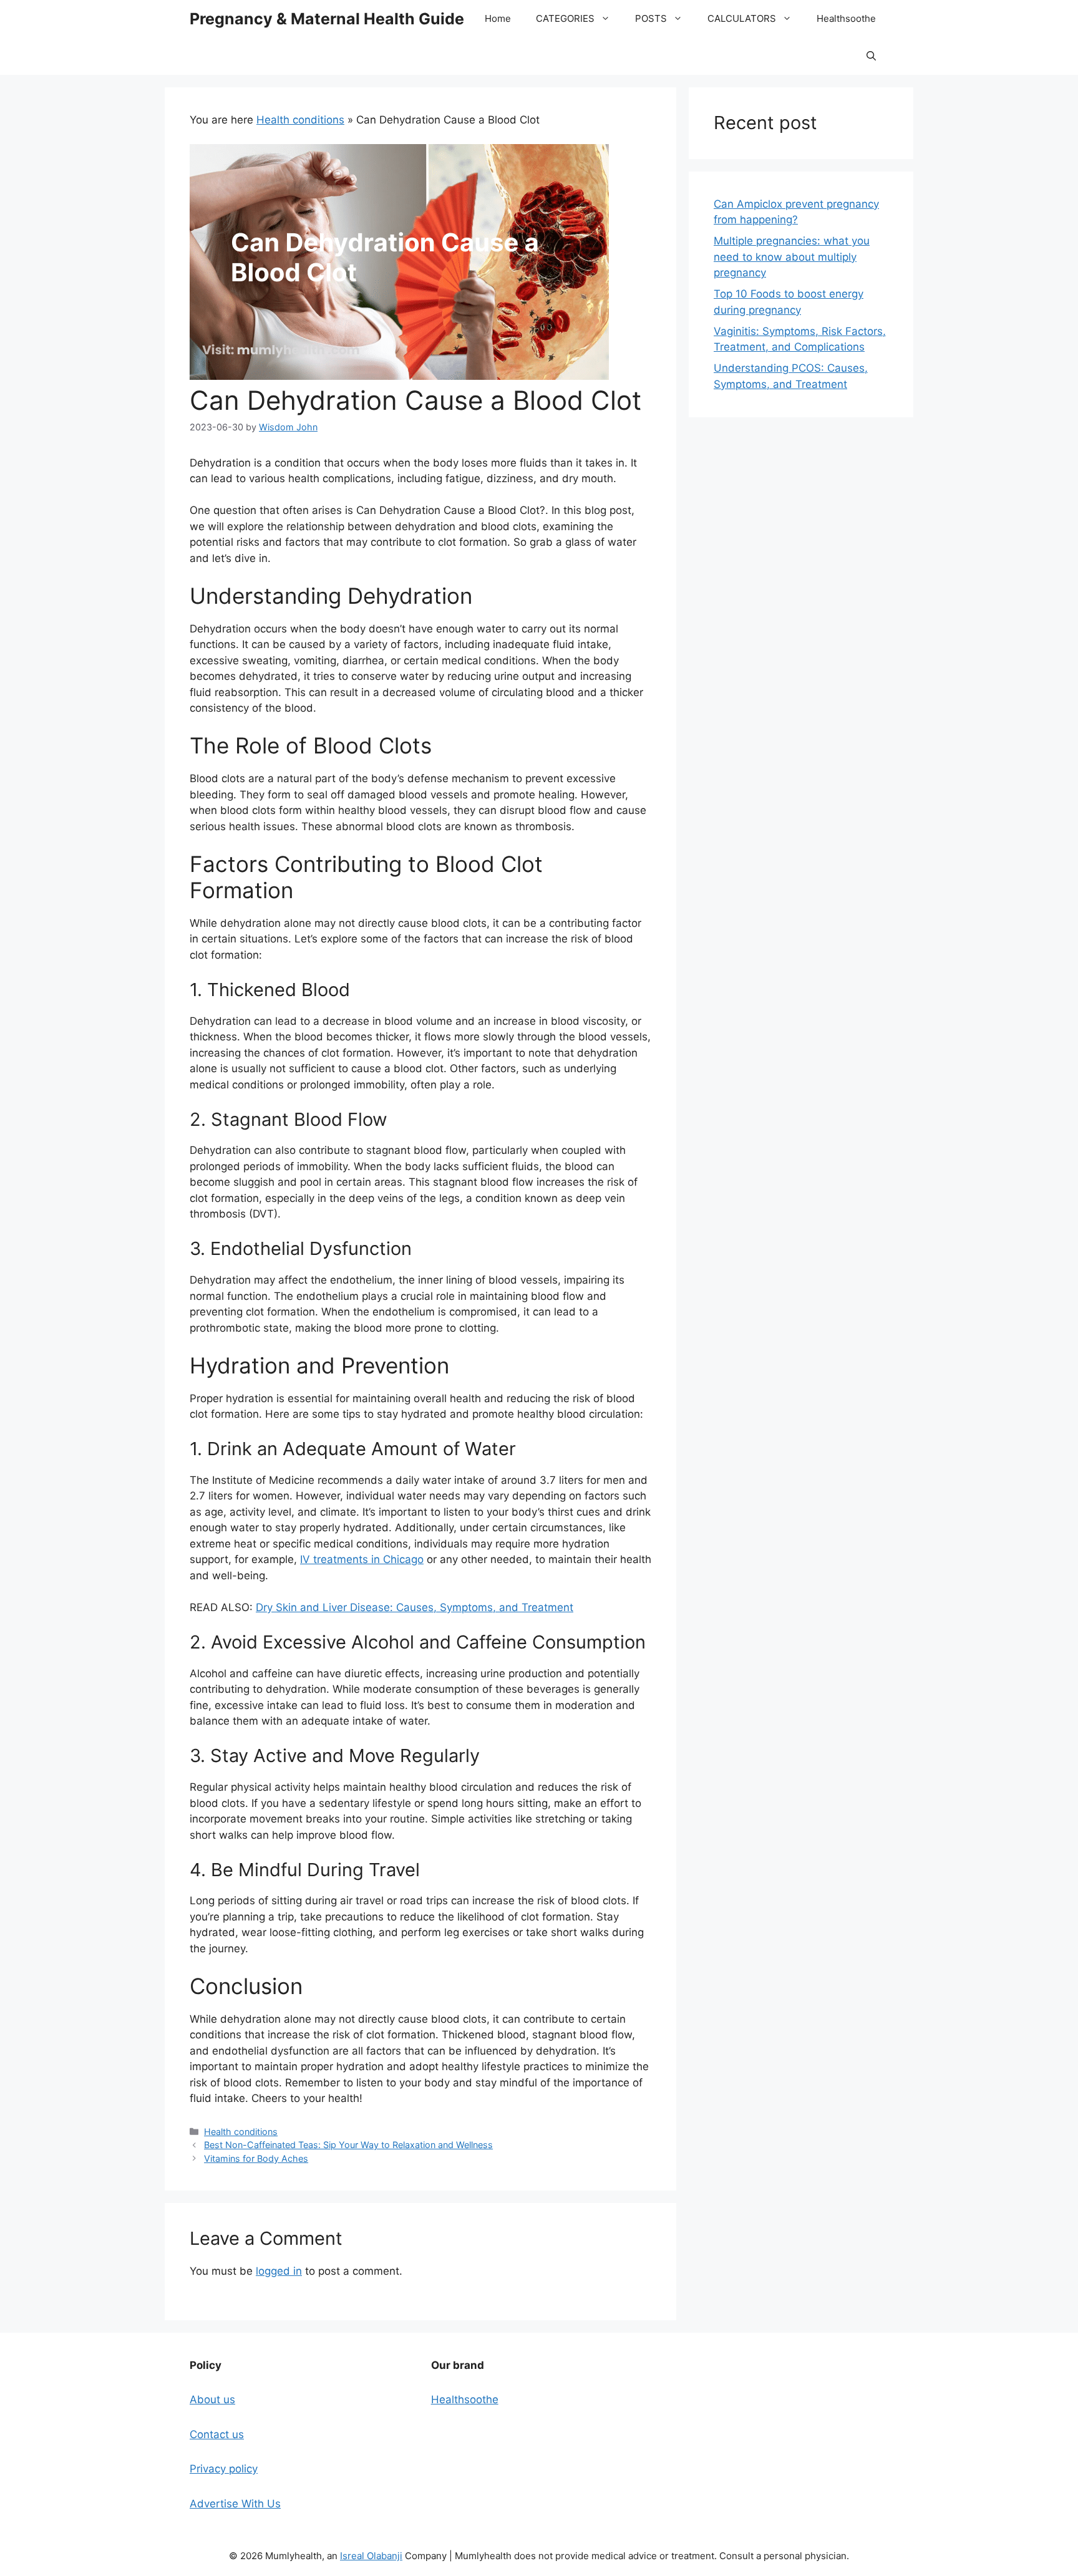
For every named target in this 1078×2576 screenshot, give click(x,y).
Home (498, 18)
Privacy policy (224, 2469)
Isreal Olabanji (371, 2556)
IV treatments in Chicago (362, 1559)
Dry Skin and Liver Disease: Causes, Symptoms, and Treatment (415, 1607)
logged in (279, 2271)
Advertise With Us (235, 2504)
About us (212, 2399)
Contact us (217, 2434)
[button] (871, 56)
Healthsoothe (846, 18)
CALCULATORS (742, 18)
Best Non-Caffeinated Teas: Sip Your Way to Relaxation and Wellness (348, 2145)
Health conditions (300, 120)
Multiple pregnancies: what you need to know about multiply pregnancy (792, 257)
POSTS (651, 18)
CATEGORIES (565, 18)
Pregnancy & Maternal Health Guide (327, 19)
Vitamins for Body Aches (256, 2158)
